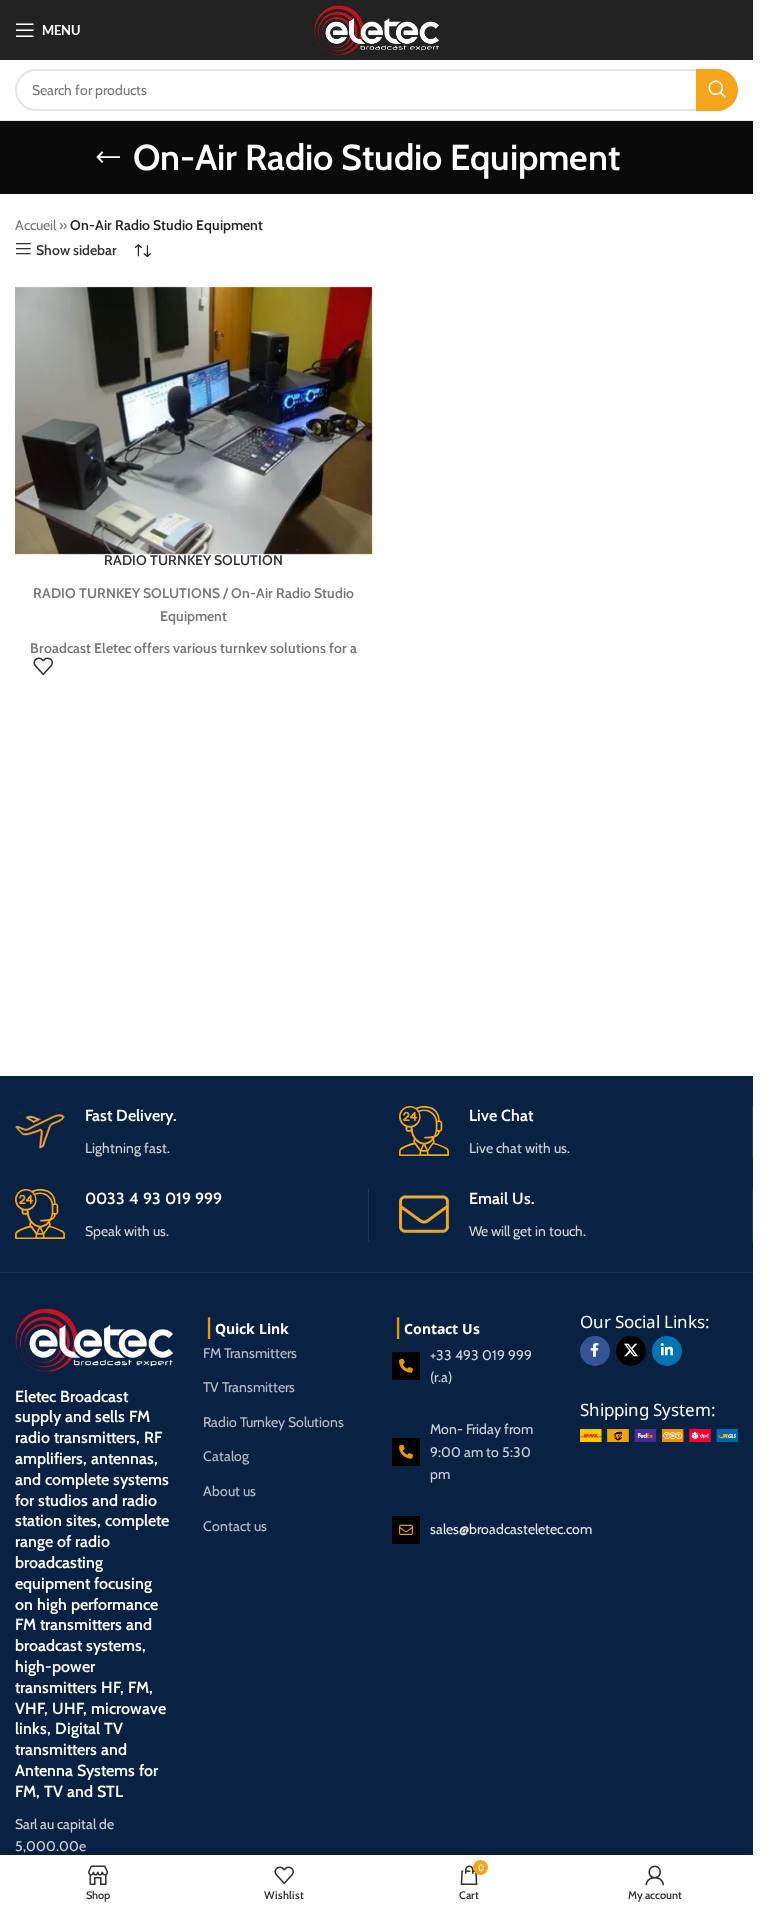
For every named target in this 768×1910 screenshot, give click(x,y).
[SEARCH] (717, 90)
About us (229, 1491)
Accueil (35, 225)
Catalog (226, 1456)
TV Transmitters (249, 1387)
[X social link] (631, 1351)
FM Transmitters (250, 1353)
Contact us (235, 1526)
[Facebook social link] (595, 1351)
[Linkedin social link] (667, 1351)
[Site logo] (376, 28)
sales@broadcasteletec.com (511, 1529)
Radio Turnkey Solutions (273, 1422)
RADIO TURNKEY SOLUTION (193, 560)
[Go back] (108, 158)
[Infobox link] (575, 1215)
